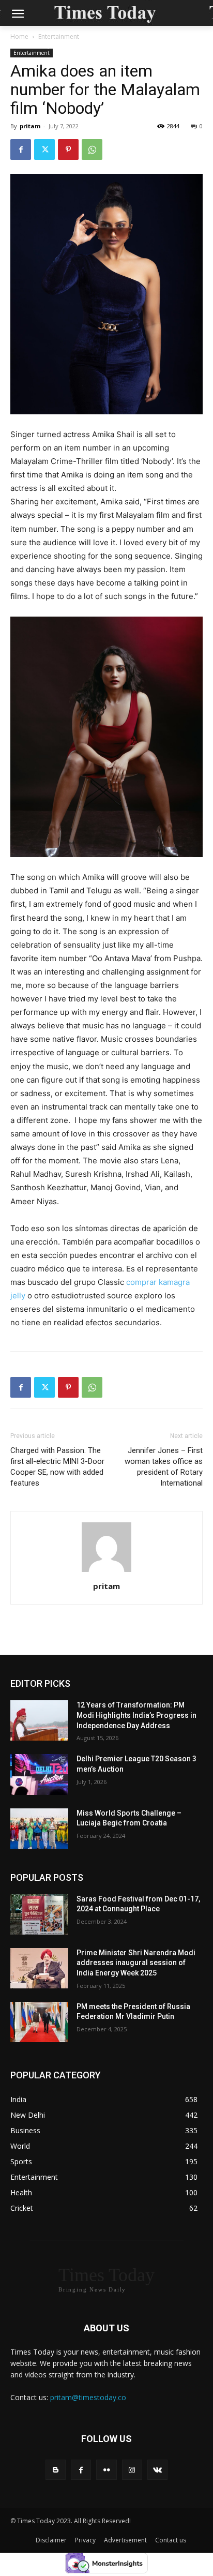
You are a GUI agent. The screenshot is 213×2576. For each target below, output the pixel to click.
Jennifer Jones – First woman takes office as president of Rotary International (164, 1467)
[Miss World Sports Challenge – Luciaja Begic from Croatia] (39, 1829)
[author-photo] (106, 1572)
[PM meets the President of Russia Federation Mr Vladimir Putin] (39, 2022)
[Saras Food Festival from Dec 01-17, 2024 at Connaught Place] (39, 1914)
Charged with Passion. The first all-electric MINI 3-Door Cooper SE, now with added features (57, 1467)
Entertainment (59, 36)
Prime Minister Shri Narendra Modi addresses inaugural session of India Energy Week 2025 (136, 1963)
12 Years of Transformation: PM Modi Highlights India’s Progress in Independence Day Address (136, 1715)
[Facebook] (21, 149)
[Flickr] (106, 2470)
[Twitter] (44, 149)
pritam (30, 126)
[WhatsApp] (92, 149)
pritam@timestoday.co (88, 2397)
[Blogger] (56, 2470)
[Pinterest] (68, 149)
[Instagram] (132, 2470)
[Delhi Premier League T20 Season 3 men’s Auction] (39, 1774)
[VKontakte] (157, 2470)
